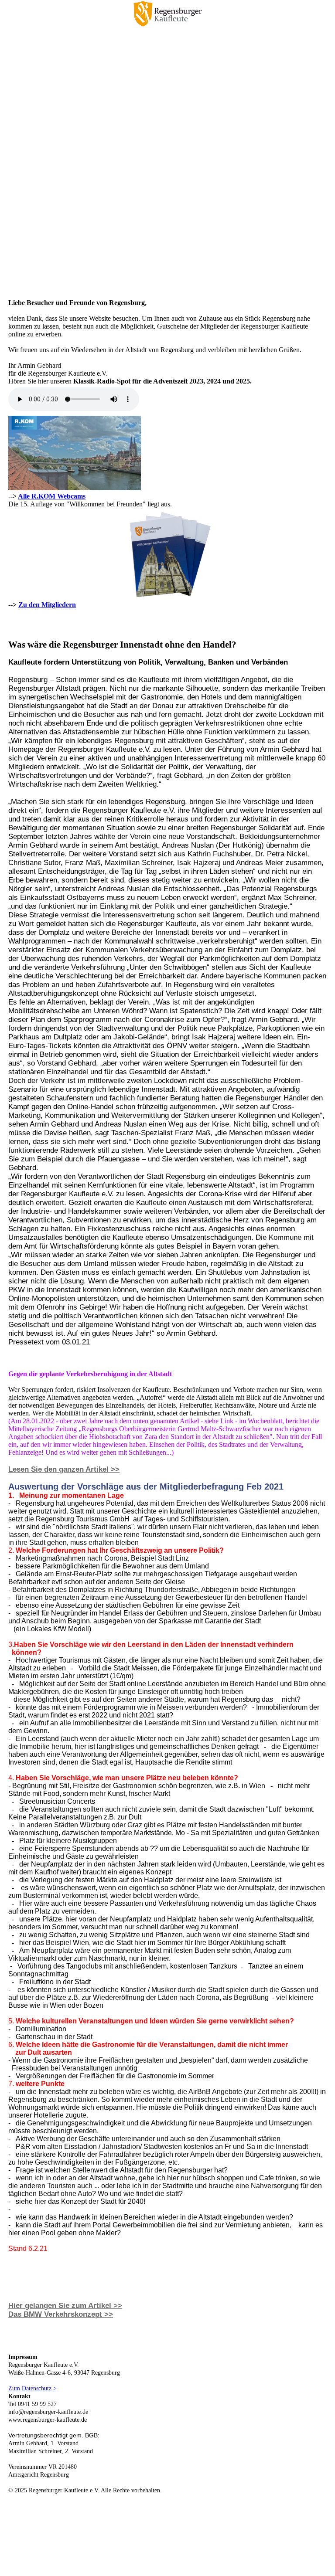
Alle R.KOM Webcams (52, 496)
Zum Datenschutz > (32, 2388)
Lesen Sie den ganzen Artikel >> (64, 1469)
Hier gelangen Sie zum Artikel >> (65, 2306)
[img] (167, 15)
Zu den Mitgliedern (47, 605)
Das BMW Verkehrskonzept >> (61, 2314)
